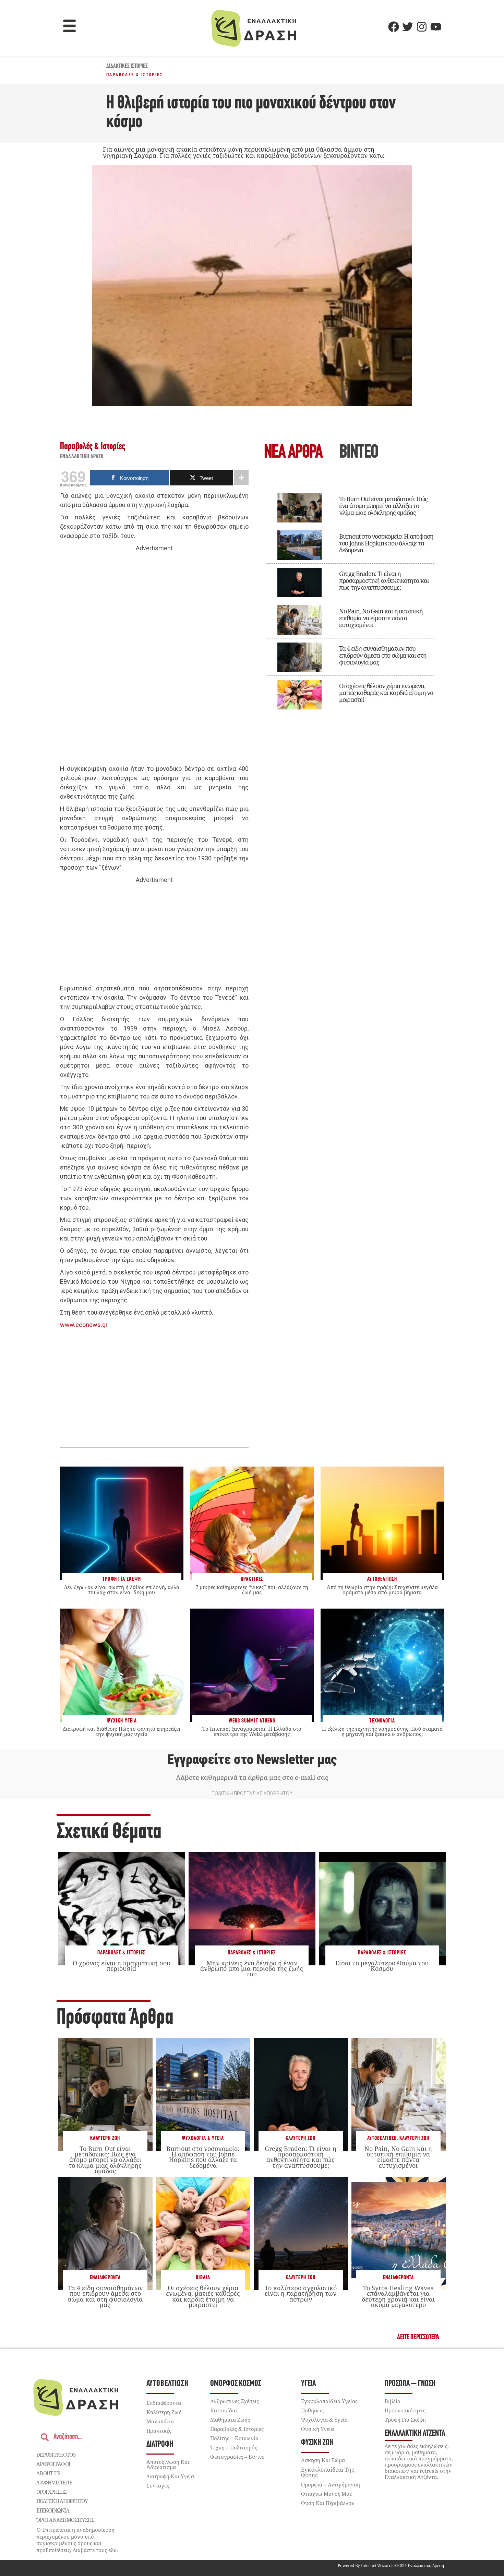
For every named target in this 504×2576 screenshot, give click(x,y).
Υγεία (308, 2384)
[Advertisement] (154, 659)
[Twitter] (408, 27)
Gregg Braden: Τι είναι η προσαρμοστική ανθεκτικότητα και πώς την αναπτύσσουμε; (384, 580)
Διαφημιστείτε (54, 2482)
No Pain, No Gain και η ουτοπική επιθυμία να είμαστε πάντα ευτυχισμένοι (381, 618)
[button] (70, 27)
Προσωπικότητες (405, 2410)
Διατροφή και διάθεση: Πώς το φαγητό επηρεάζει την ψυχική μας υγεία (122, 1731)
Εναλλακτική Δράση (82, 457)
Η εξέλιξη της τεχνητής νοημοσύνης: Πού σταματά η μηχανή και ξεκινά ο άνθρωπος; (382, 1731)
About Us (48, 2473)
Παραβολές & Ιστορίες (135, 75)
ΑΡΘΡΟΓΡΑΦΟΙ (53, 2464)
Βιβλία (203, 2278)
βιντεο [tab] (359, 453)
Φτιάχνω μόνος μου (327, 2494)
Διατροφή (160, 2444)
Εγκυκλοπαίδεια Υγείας (329, 2401)
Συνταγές (158, 2485)
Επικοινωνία (53, 2510)
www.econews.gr (84, 1325)
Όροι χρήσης (51, 2492)
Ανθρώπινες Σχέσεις (235, 2401)
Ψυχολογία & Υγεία (203, 2138)
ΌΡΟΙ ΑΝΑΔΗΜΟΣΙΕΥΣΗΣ (65, 2520)
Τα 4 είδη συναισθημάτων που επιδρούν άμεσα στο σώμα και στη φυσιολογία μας (383, 655)
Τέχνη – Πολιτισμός (234, 2447)
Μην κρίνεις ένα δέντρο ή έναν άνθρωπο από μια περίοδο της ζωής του (252, 1968)
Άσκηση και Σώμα (323, 2460)
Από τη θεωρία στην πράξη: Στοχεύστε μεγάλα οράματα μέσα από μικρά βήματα (382, 1590)
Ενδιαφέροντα (105, 2278)
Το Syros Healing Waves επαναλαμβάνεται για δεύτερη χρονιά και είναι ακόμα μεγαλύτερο (398, 2296)
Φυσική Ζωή (317, 2443)
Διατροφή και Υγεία (170, 2476)
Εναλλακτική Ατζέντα (415, 2433)
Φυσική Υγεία (317, 2429)
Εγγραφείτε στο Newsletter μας (252, 1760)
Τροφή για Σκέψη (405, 2420)
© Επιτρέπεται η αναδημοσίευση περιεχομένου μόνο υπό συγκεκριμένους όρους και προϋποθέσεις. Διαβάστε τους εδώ (77, 2540)
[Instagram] (422, 27)
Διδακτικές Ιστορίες (127, 67)
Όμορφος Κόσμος (236, 2384)
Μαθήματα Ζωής (230, 2420)
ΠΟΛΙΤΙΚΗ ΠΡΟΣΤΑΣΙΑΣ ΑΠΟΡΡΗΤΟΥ (252, 1793)
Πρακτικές (159, 2431)
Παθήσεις (312, 2410)
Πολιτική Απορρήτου (62, 2501)
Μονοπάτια (160, 2421)
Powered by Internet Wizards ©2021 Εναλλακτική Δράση (391, 2566)
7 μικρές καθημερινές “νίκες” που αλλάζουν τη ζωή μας (252, 1590)
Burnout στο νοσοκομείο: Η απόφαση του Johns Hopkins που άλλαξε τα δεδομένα (386, 543)
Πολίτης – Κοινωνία (234, 2438)
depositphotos (56, 2455)
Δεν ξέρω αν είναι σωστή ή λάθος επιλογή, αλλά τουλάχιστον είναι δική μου (122, 1590)
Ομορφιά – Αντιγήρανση (331, 2484)
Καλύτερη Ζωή (105, 2138)
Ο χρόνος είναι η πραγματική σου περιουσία (122, 1966)
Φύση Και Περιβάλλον (328, 2503)
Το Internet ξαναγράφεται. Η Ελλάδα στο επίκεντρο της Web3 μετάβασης (252, 1731)
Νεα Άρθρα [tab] (293, 453)
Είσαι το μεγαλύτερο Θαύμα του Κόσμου (382, 1966)
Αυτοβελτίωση (382, 2138)
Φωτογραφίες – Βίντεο (237, 2457)
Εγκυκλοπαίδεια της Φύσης (328, 2472)
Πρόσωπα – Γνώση (410, 2384)
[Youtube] (436, 27)
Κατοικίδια (224, 2410)
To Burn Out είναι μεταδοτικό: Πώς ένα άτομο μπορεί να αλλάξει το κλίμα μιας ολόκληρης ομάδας (383, 506)
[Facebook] (394, 27)
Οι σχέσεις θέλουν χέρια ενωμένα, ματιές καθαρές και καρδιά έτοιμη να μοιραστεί (386, 693)
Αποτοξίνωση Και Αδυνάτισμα (168, 2464)
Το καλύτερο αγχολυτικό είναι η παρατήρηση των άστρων (301, 2293)
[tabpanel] (350, 598)
